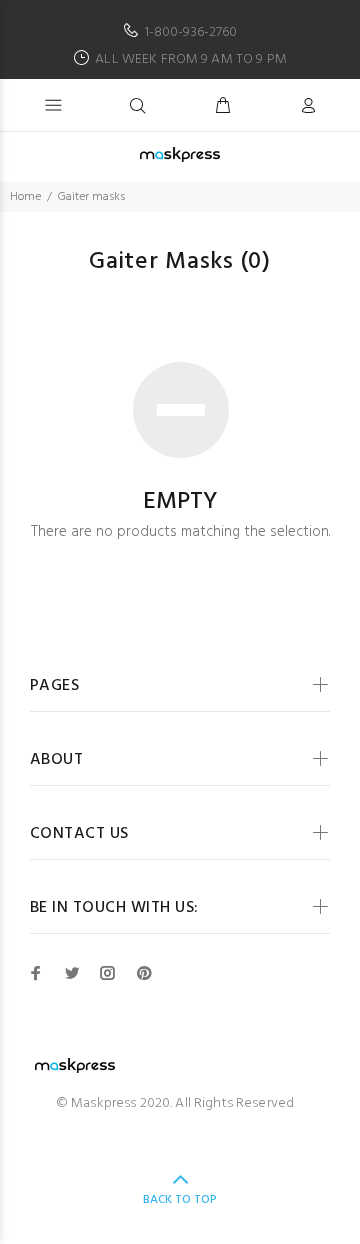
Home (25, 197)
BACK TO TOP (180, 1200)
